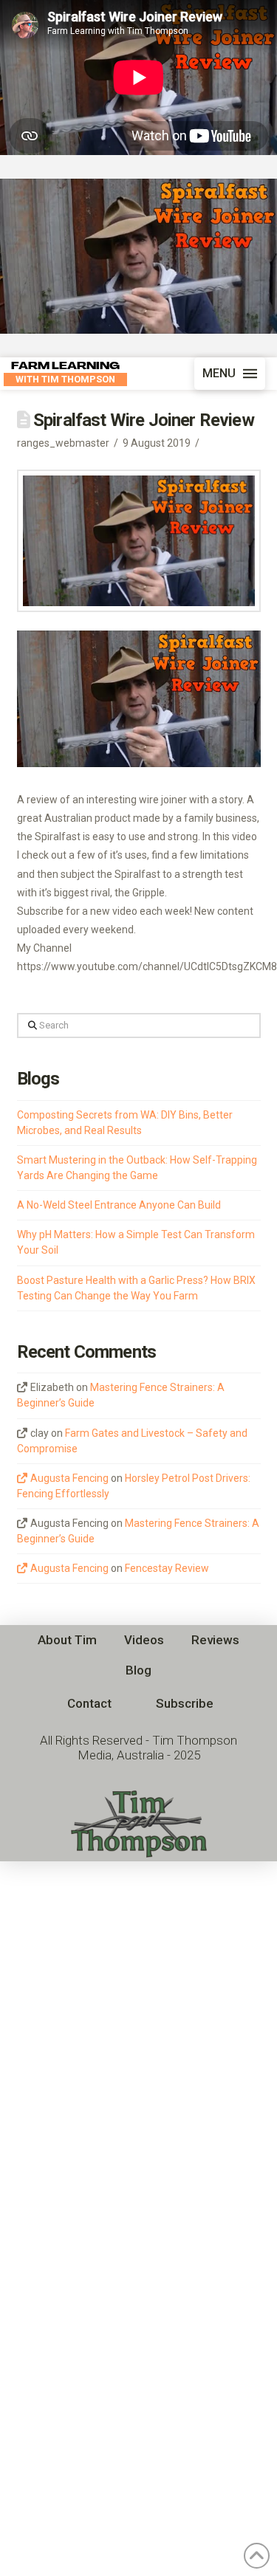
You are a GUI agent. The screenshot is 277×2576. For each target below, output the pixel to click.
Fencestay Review (167, 1568)
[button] (230, 374)
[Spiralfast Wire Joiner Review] (138, 256)
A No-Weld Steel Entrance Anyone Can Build (119, 1205)
